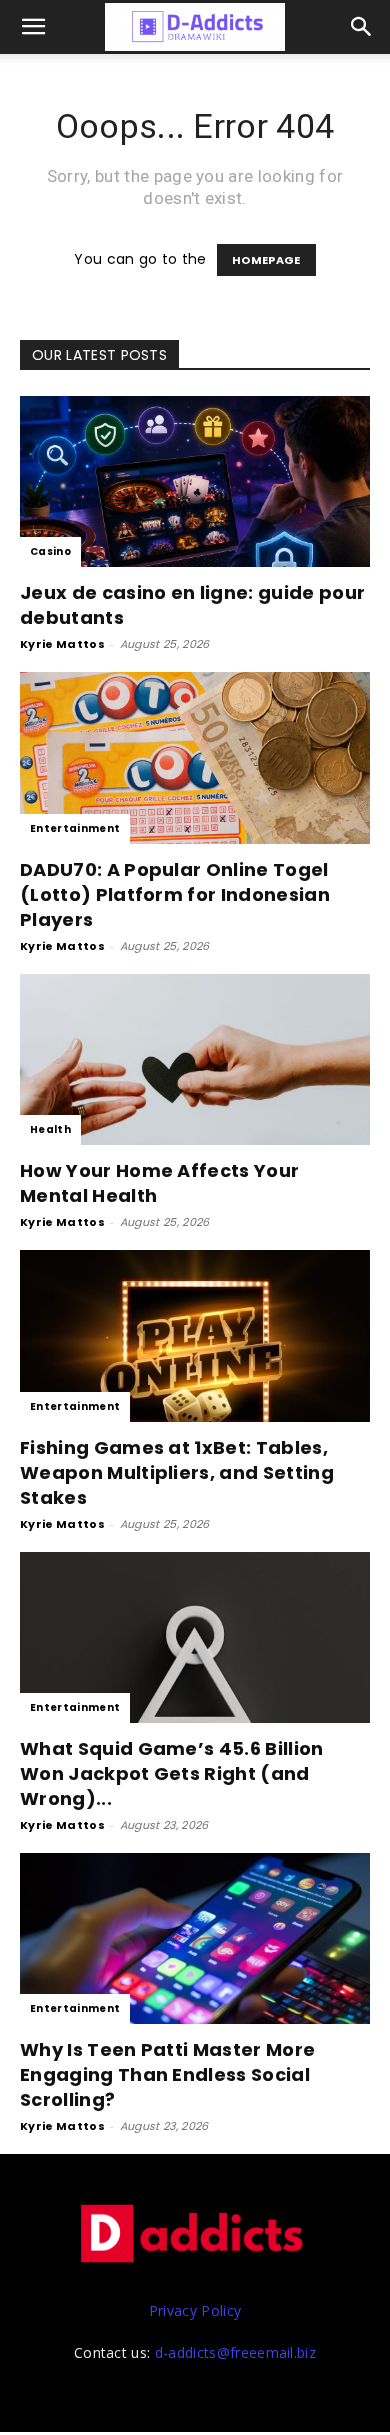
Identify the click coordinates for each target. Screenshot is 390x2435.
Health (50, 1129)
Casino (50, 551)
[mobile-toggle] (34, 27)
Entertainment (75, 828)
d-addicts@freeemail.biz (235, 2352)
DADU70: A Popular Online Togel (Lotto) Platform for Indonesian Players (175, 894)
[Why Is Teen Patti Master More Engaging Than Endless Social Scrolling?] (195, 1938)
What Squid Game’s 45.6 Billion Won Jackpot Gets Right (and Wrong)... (172, 1773)
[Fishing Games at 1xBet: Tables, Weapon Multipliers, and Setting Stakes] (195, 1335)
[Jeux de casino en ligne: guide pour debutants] (195, 481)
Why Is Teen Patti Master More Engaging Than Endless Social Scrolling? (167, 2074)
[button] (362, 27)
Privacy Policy (195, 2310)
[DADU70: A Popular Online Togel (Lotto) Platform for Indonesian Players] (195, 757)
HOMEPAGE (266, 260)
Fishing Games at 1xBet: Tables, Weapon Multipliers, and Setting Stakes (177, 1472)
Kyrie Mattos (62, 644)
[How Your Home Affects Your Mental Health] (195, 1059)
